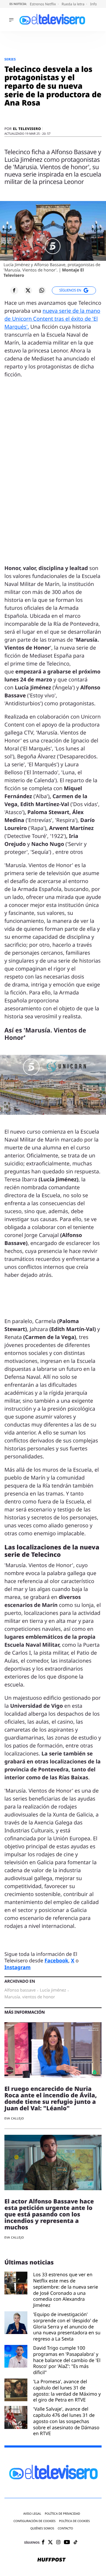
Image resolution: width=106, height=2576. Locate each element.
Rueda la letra (73, 4)
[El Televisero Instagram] (58, 2543)
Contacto (65, 2528)
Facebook (56, 1960)
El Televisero (27, 129)
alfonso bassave (20, 1990)
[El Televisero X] (50, 2543)
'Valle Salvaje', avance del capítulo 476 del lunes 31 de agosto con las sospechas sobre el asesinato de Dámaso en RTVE (66, 2421)
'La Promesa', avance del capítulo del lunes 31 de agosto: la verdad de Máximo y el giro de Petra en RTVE (67, 2391)
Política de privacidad (62, 2514)
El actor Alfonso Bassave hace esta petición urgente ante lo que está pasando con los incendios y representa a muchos (49, 2214)
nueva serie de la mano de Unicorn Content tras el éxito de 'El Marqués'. (52, 319)
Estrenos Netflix (43, 4)
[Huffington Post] (52, 2560)
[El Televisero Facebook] (43, 2543)
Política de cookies (75, 2521)
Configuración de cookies (35, 2521)
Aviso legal (32, 2514)
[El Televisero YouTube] (67, 2543)
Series (10, 59)
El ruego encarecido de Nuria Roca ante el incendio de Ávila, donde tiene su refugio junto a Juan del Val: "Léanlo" (51, 2098)
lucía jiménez (53, 1990)
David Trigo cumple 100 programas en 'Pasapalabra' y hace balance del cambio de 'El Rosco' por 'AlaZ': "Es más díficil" (67, 2360)
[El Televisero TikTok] (76, 2543)
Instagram (18, 1967)
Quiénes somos (42, 2528)
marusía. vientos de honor (30, 1997)
